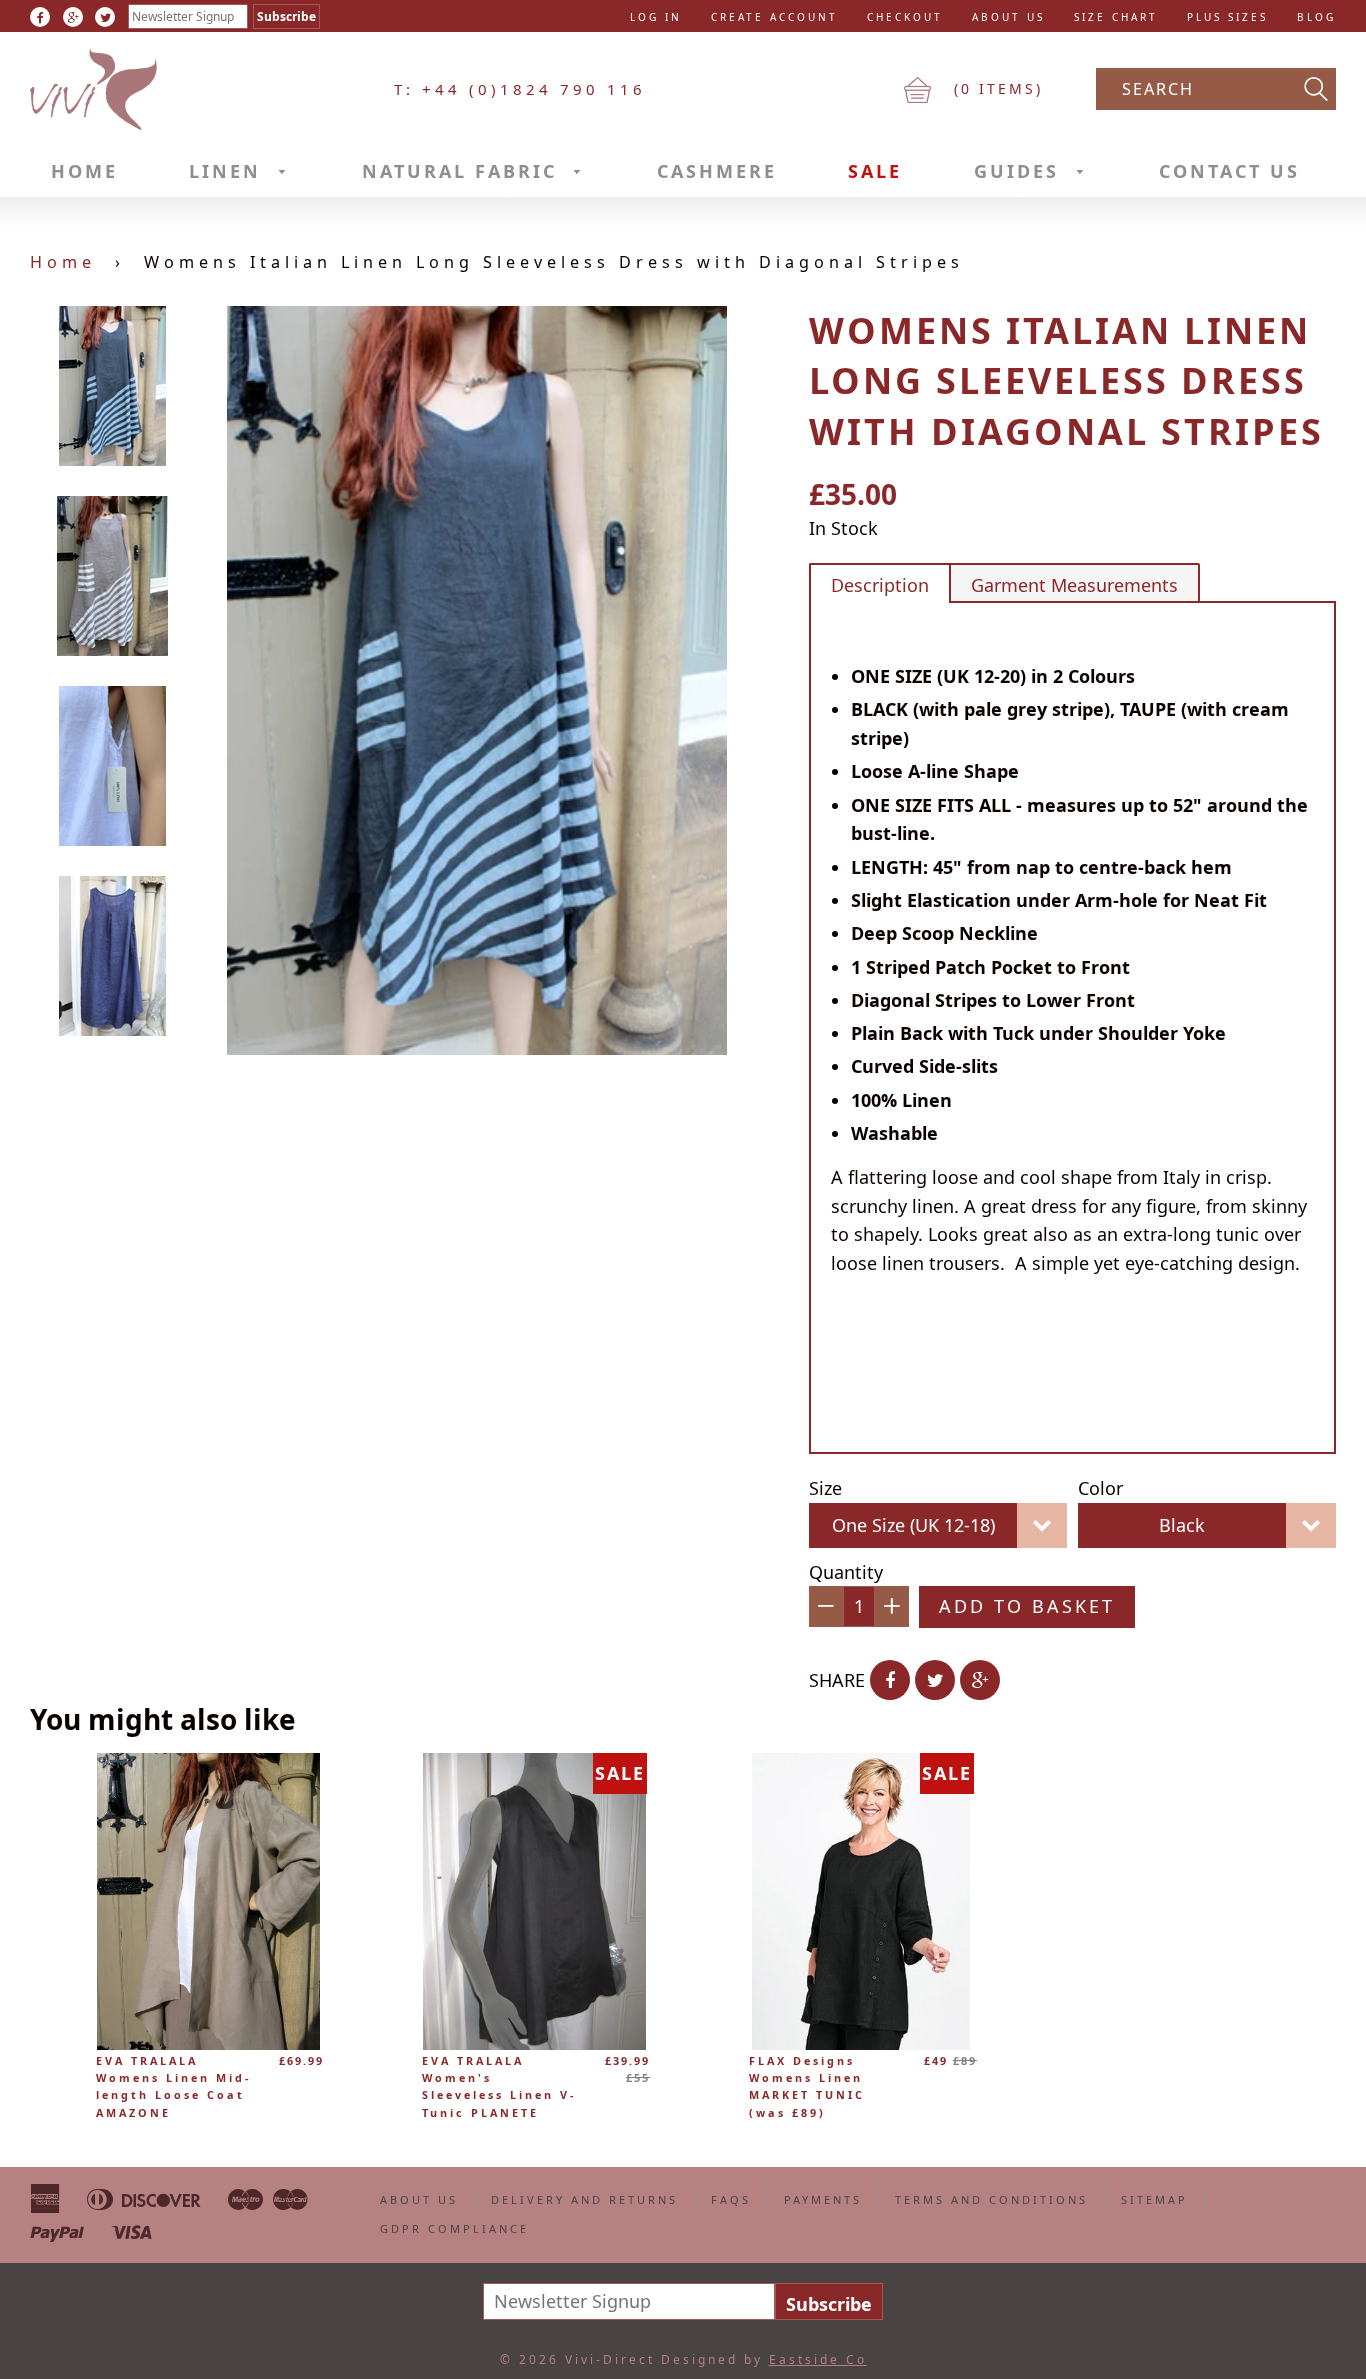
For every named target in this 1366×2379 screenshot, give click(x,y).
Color (1100, 1488)
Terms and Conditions (991, 2199)
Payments (823, 2199)
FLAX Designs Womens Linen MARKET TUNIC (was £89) (807, 2086)
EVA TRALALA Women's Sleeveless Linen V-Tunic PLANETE (499, 2086)
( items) (995, 88)
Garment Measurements (1074, 585)
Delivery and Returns (584, 2199)
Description (880, 585)
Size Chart (1116, 17)
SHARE (837, 1680)
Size (825, 1488)
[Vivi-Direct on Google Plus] (73, 17)
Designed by (764, 2359)
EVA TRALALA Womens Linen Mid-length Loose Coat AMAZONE (173, 2086)
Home (84, 171)
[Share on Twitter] (935, 1680)
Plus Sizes (1227, 17)
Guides (1020, 171)
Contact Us (1229, 171)
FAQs (731, 2199)
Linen (229, 171)
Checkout (905, 17)
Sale (875, 171)
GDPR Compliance (454, 2228)
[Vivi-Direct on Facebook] (40, 17)
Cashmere (717, 171)
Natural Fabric (463, 171)
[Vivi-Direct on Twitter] (105, 17)
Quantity (846, 1572)
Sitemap (1154, 2199)
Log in (656, 17)
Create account (774, 17)
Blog (1316, 17)
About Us (1008, 17)
